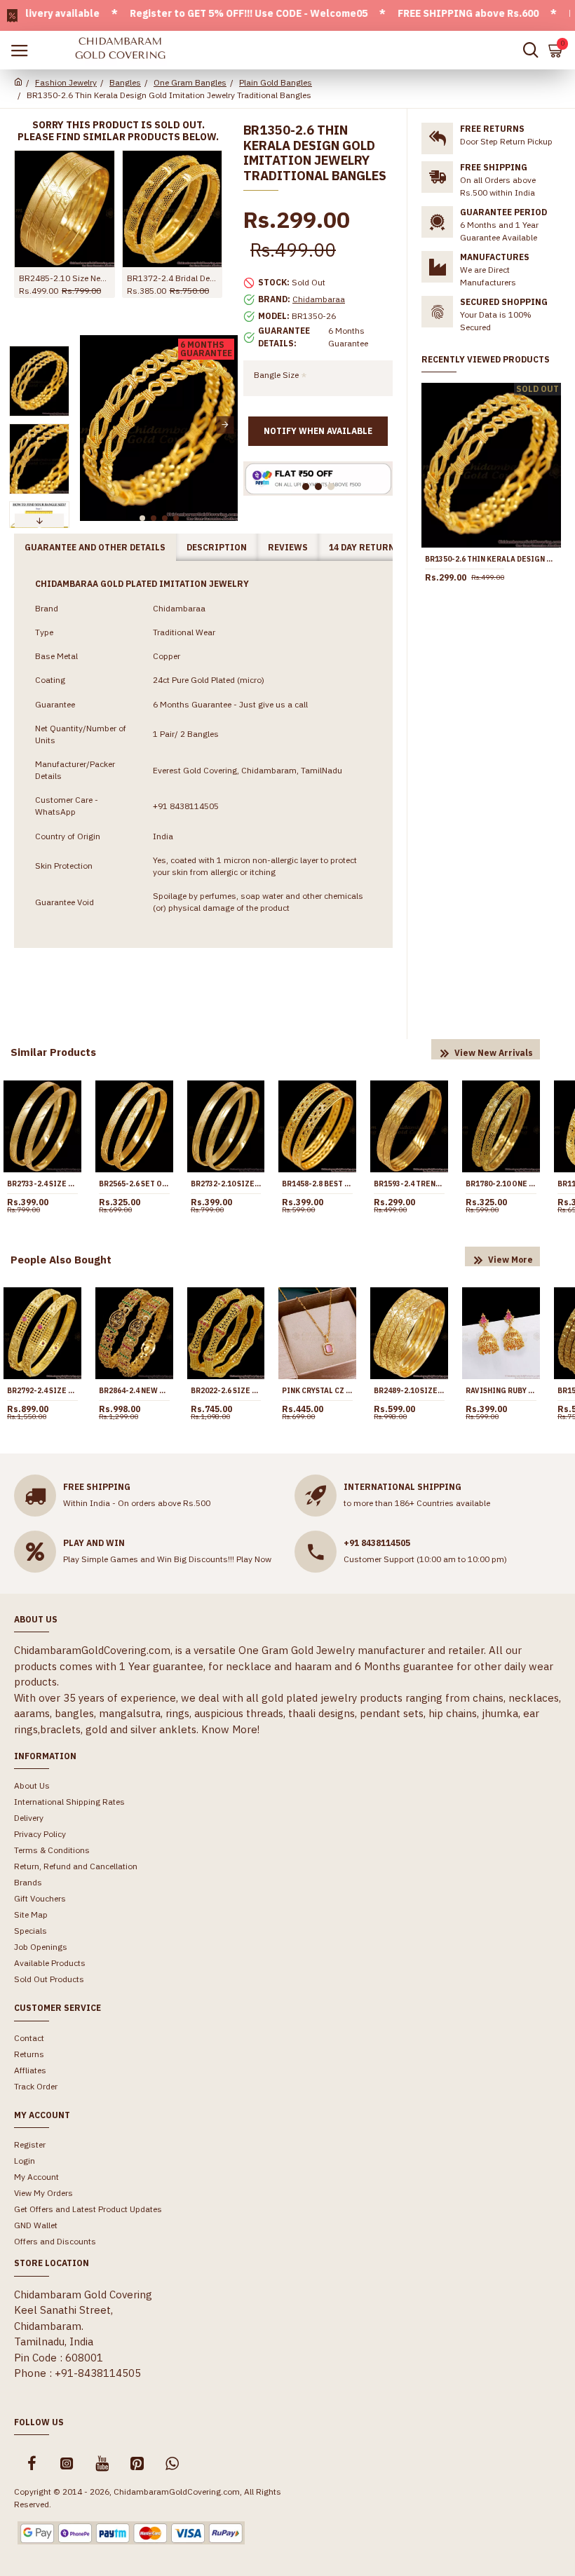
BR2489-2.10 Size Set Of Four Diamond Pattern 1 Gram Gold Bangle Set (409, 1391)
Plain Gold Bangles (276, 82)
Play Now (254, 1559)
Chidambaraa (319, 299)
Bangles (125, 82)
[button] (92, 425)
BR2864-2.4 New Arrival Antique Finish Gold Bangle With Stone (134, 1391)
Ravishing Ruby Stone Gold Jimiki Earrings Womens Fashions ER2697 (501, 1391)
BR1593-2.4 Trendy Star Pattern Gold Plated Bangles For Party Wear (409, 1184)
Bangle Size (276, 375)
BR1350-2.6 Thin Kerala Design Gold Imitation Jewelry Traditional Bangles (491, 559)
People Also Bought (61, 1260)
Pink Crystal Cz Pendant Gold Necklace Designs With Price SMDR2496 (317, 1391)
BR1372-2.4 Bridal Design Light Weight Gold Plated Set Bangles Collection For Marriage (172, 278)
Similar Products (53, 1052)
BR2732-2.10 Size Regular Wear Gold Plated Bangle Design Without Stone (226, 1184)
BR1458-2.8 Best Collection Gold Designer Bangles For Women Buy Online (317, 1184)
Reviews (288, 547)
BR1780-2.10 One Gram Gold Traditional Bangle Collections (501, 1184)
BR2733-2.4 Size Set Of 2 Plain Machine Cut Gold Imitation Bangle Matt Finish (42, 1184)
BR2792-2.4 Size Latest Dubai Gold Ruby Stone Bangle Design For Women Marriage (42, 1391)
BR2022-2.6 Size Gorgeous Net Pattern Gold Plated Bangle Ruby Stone (226, 1391)
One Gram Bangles (190, 82)
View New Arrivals (494, 1053)
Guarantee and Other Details (95, 547)
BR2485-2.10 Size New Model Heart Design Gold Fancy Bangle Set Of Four (65, 278)
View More (510, 1260)
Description (217, 547)
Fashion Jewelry (66, 82)
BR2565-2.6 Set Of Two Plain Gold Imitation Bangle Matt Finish (134, 1184)
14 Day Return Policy (379, 547)
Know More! (230, 1729)
